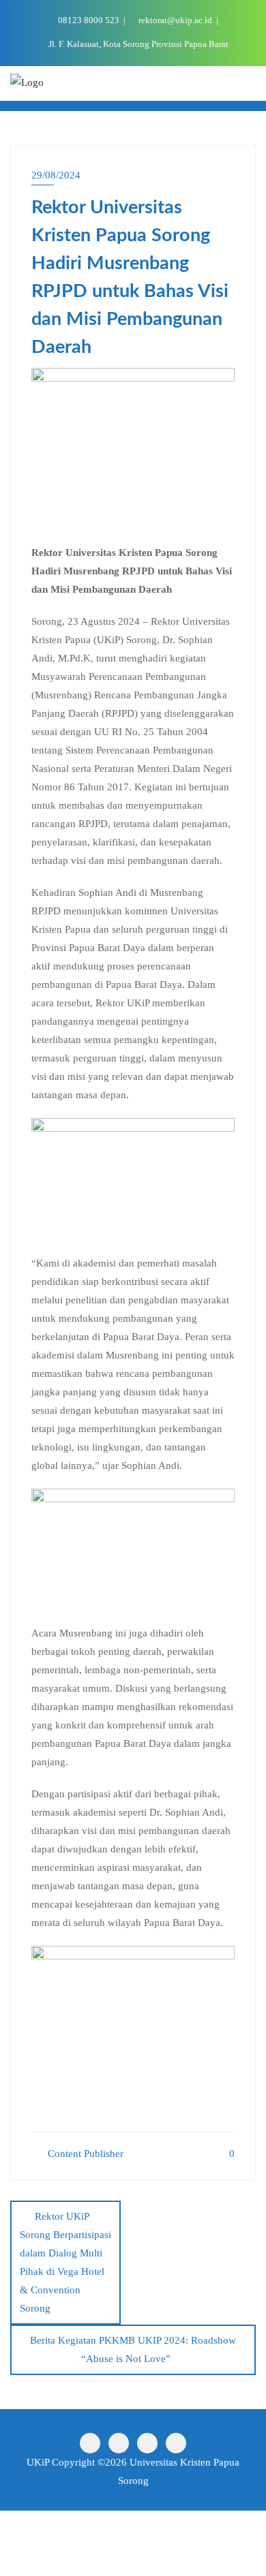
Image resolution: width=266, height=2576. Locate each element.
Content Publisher (84, 2154)
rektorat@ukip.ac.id (175, 20)
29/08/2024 (56, 175)
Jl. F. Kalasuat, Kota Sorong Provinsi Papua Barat (137, 44)
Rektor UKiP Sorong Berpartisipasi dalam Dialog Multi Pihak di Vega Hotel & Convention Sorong (65, 2262)
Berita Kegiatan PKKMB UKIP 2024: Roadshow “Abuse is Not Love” (133, 2349)
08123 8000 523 (89, 20)
